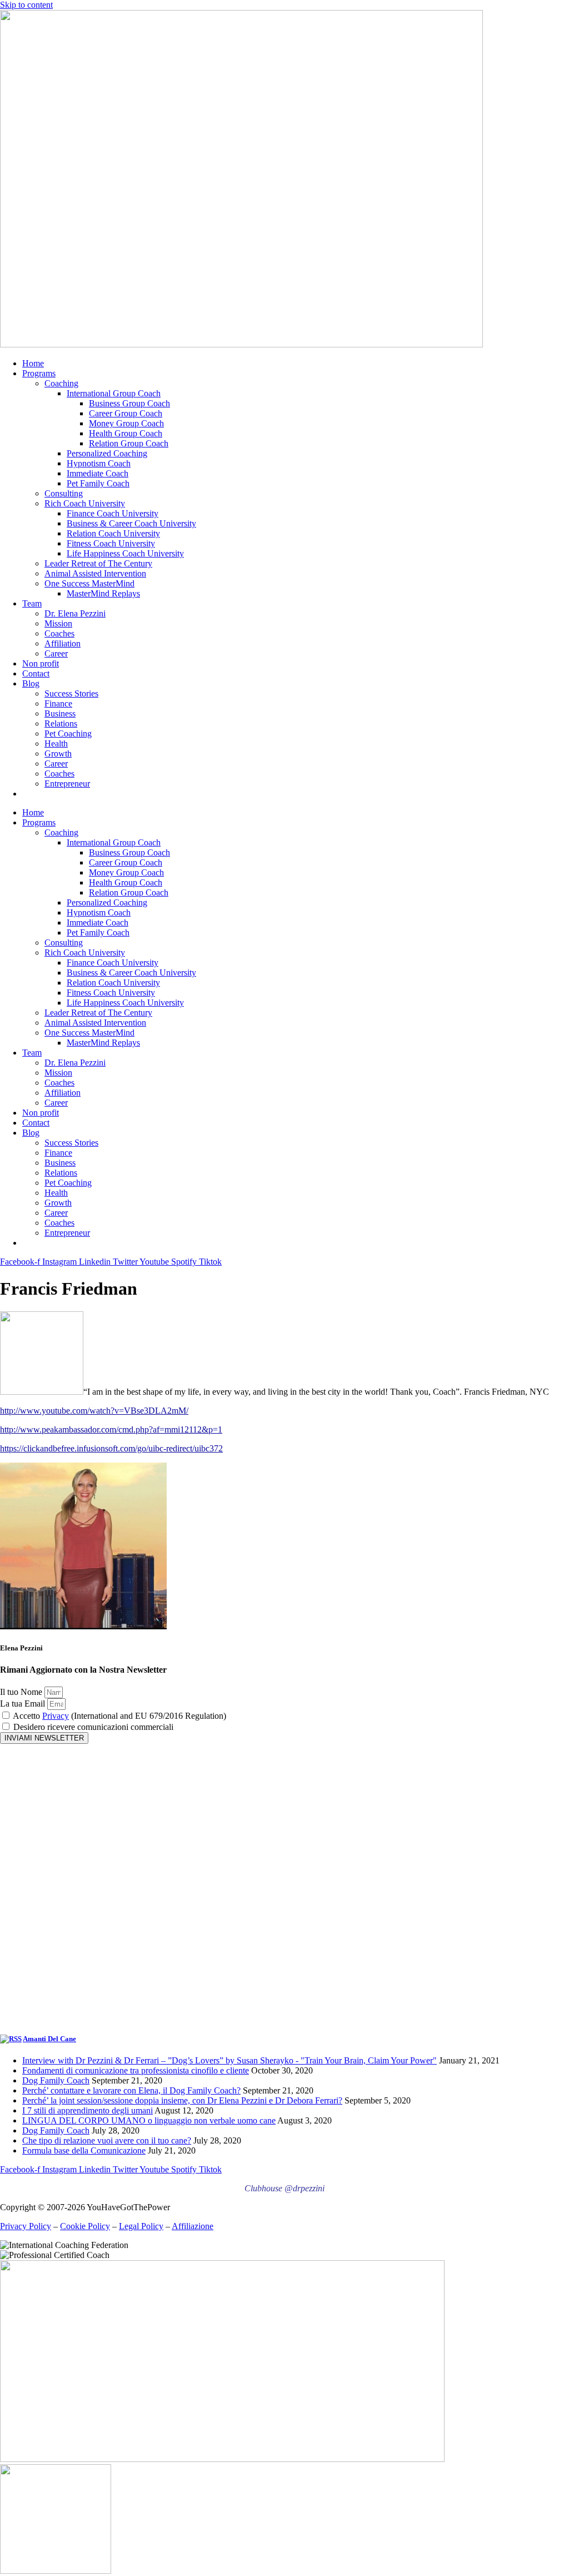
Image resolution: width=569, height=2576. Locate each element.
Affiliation (63, 643)
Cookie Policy (85, 2226)
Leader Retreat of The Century (98, 563)
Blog (31, 683)
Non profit (41, 663)
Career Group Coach (126, 413)
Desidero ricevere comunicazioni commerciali (93, 1727)
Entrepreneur (67, 784)
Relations (61, 723)
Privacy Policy (26, 2226)
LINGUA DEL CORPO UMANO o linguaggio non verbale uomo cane (149, 2120)
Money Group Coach (126, 423)
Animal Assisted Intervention (95, 573)
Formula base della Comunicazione (84, 2150)
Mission (58, 623)
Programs (39, 373)
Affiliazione (193, 2226)
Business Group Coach (129, 403)
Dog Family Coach (56, 2080)
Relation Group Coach (129, 443)
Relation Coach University (113, 533)
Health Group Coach (126, 433)
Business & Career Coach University (131, 523)
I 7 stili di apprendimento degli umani (88, 2110)
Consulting (64, 493)
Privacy (56, 1716)
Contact (36, 673)
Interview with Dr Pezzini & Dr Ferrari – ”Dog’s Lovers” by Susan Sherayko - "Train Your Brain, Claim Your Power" (229, 2060)
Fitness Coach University (111, 543)
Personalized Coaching (107, 453)
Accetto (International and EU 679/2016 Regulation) (119, 1716)
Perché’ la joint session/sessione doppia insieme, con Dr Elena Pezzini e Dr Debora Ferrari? (182, 2100)
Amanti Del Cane (49, 2039)
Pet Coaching (68, 733)
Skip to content (26, 5)
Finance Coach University (113, 513)
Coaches (59, 633)
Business (60, 713)
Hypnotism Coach (99, 463)
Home (33, 363)
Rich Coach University (85, 503)
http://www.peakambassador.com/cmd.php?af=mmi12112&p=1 (111, 1429)
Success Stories (71, 693)
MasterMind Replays (103, 593)
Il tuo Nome (22, 1692)
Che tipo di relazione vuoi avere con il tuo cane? (107, 2140)
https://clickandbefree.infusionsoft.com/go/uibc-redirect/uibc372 (111, 1448)
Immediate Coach (98, 473)
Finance (58, 703)
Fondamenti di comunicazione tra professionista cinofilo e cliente (136, 2070)
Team (32, 603)
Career (56, 653)
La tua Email (24, 1704)
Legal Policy (141, 2226)
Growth (58, 754)
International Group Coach (114, 393)
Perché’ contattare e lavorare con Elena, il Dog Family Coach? (131, 2090)
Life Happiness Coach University (125, 553)
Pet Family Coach (98, 483)
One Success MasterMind (89, 583)
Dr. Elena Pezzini (75, 613)
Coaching (61, 383)
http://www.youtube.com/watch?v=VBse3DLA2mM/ (94, 1411)
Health (56, 744)
